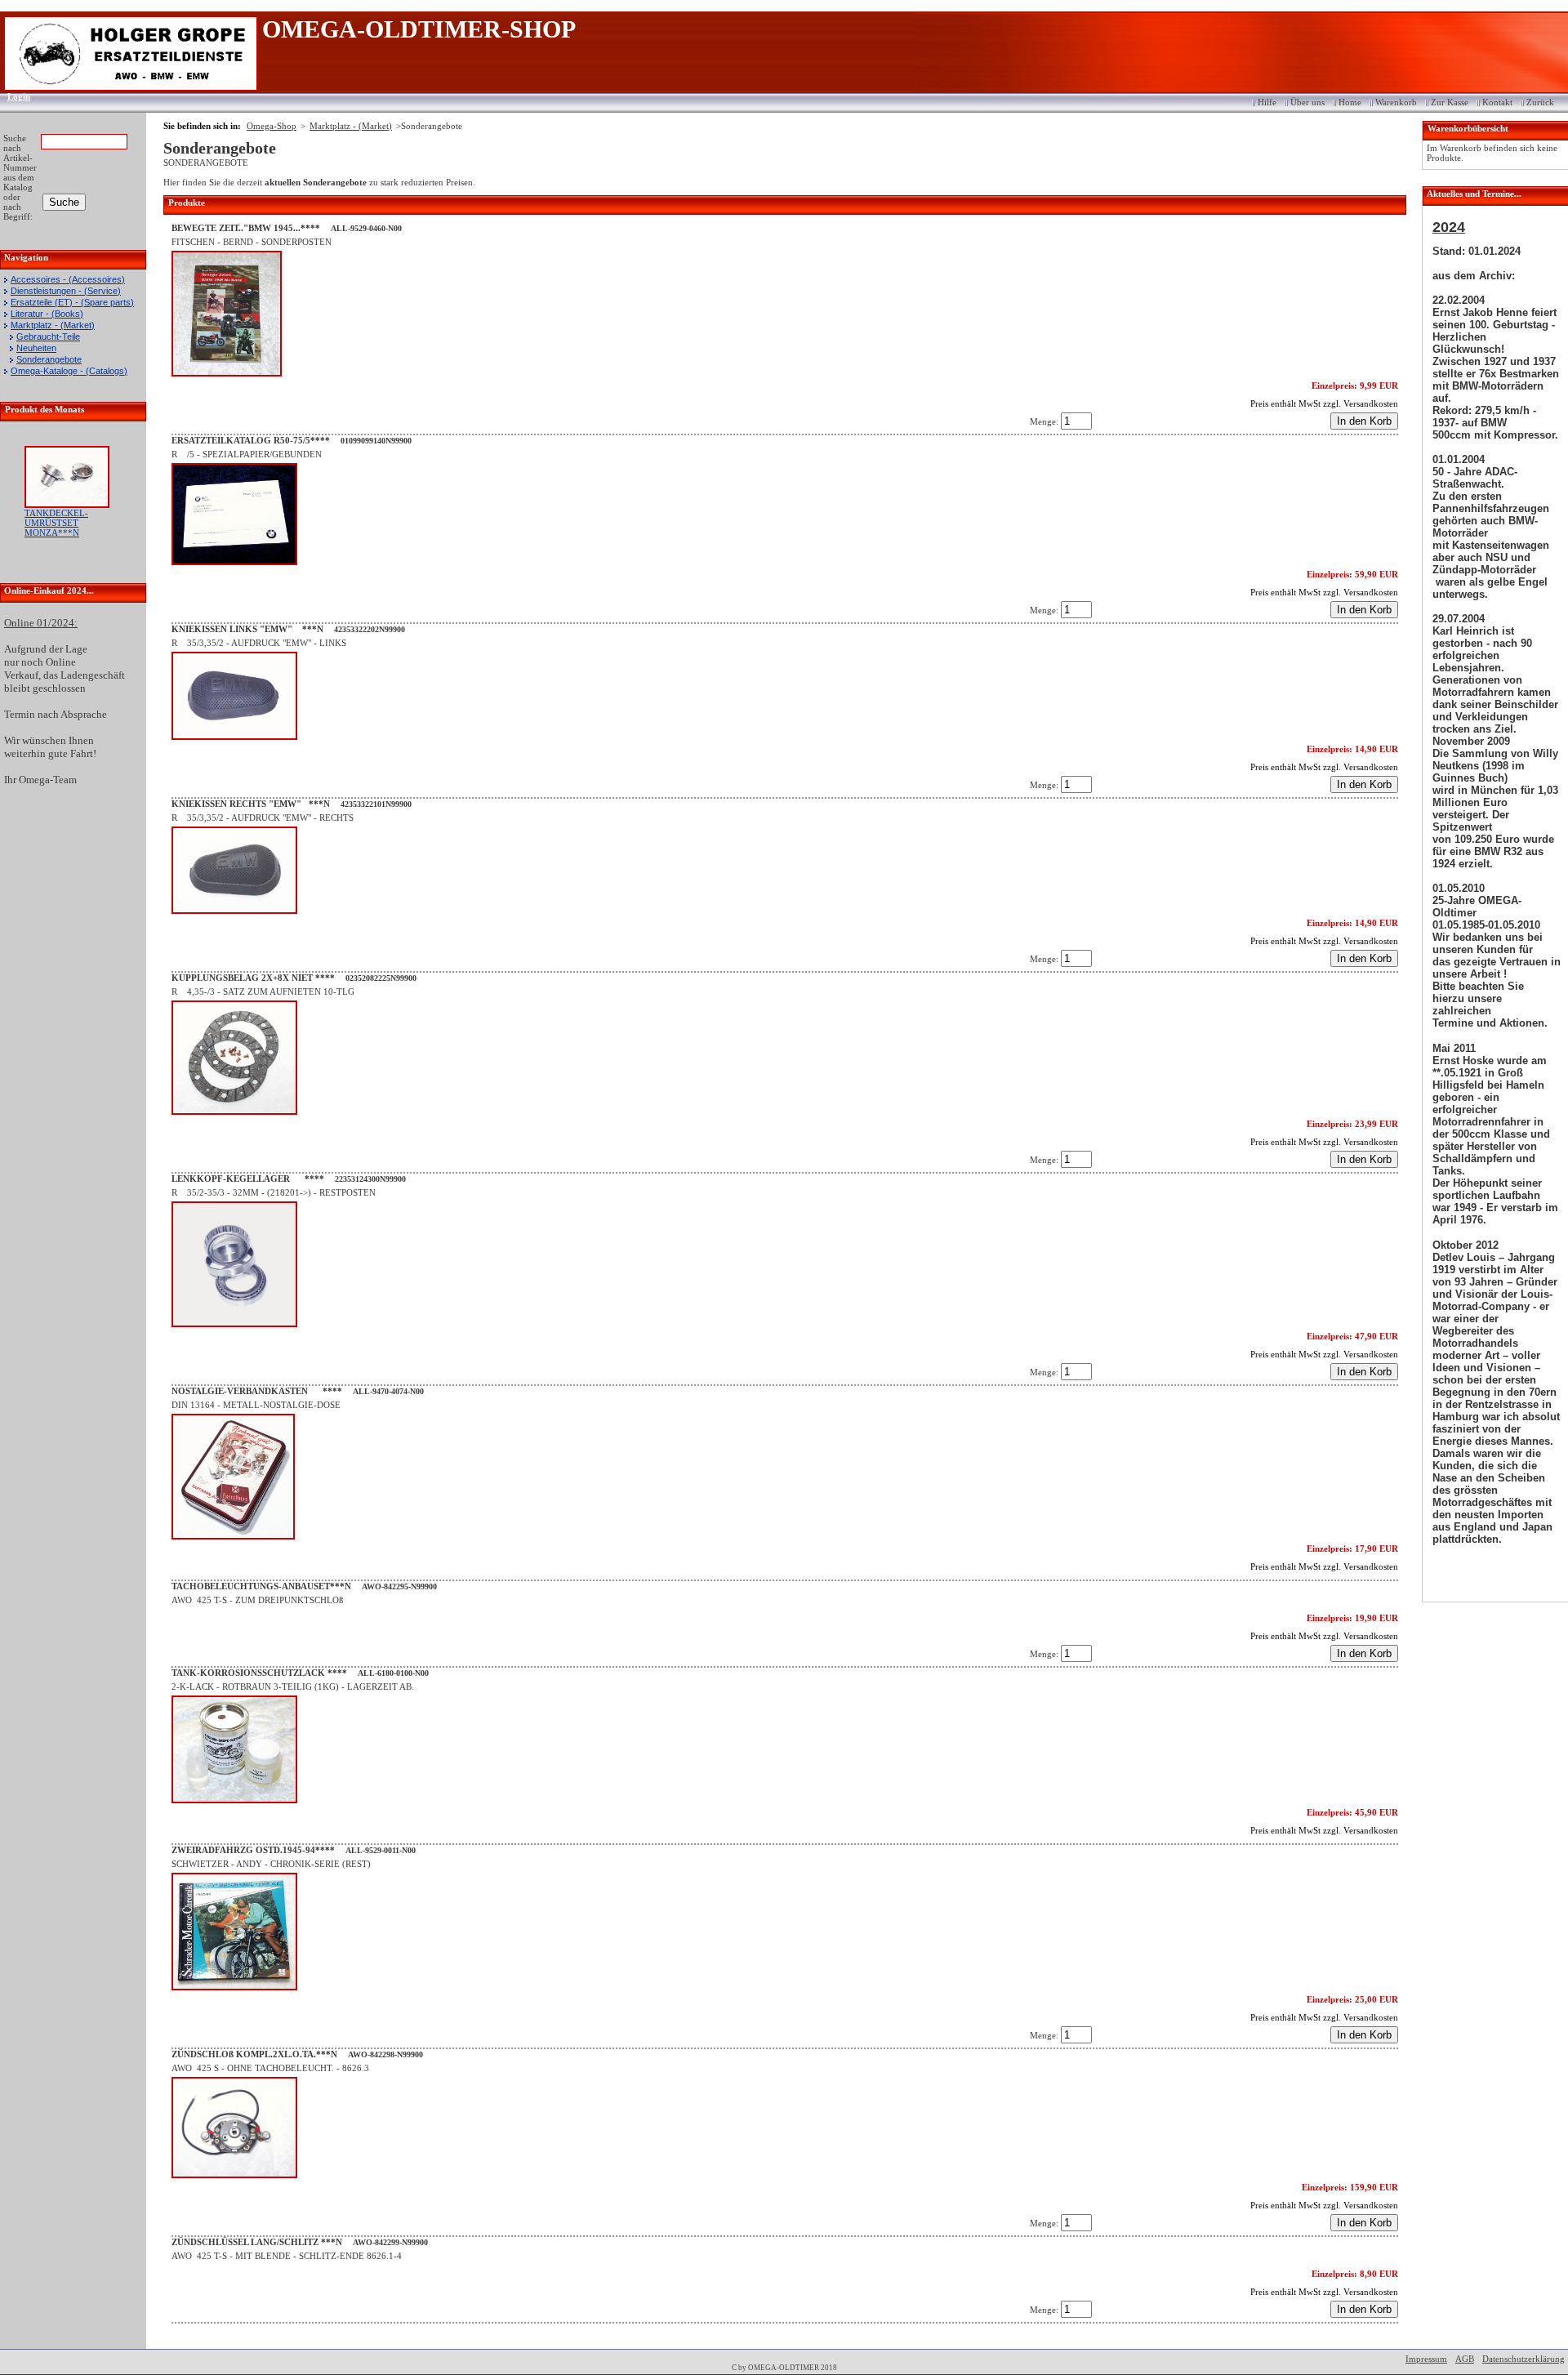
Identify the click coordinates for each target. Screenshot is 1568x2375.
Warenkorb (1396, 102)
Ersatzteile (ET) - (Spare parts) (72, 302)
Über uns (1307, 102)
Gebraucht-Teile (48, 336)
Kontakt (1497, 102)
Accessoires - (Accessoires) (68, 279)
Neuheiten (36, 348)
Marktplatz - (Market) (53, 325)
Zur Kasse (1450, 102)
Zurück (1540, 102)
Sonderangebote (49, 359)
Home (1350, 102)
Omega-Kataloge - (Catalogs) (69, 371)
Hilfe (1267, 102)
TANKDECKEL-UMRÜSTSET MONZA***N (56, 523)
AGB (1465, 2359)
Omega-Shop (272, 126)
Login (13, 96)
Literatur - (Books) (47, 314)
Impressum (1426, 2359)
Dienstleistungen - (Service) (66, 291)
